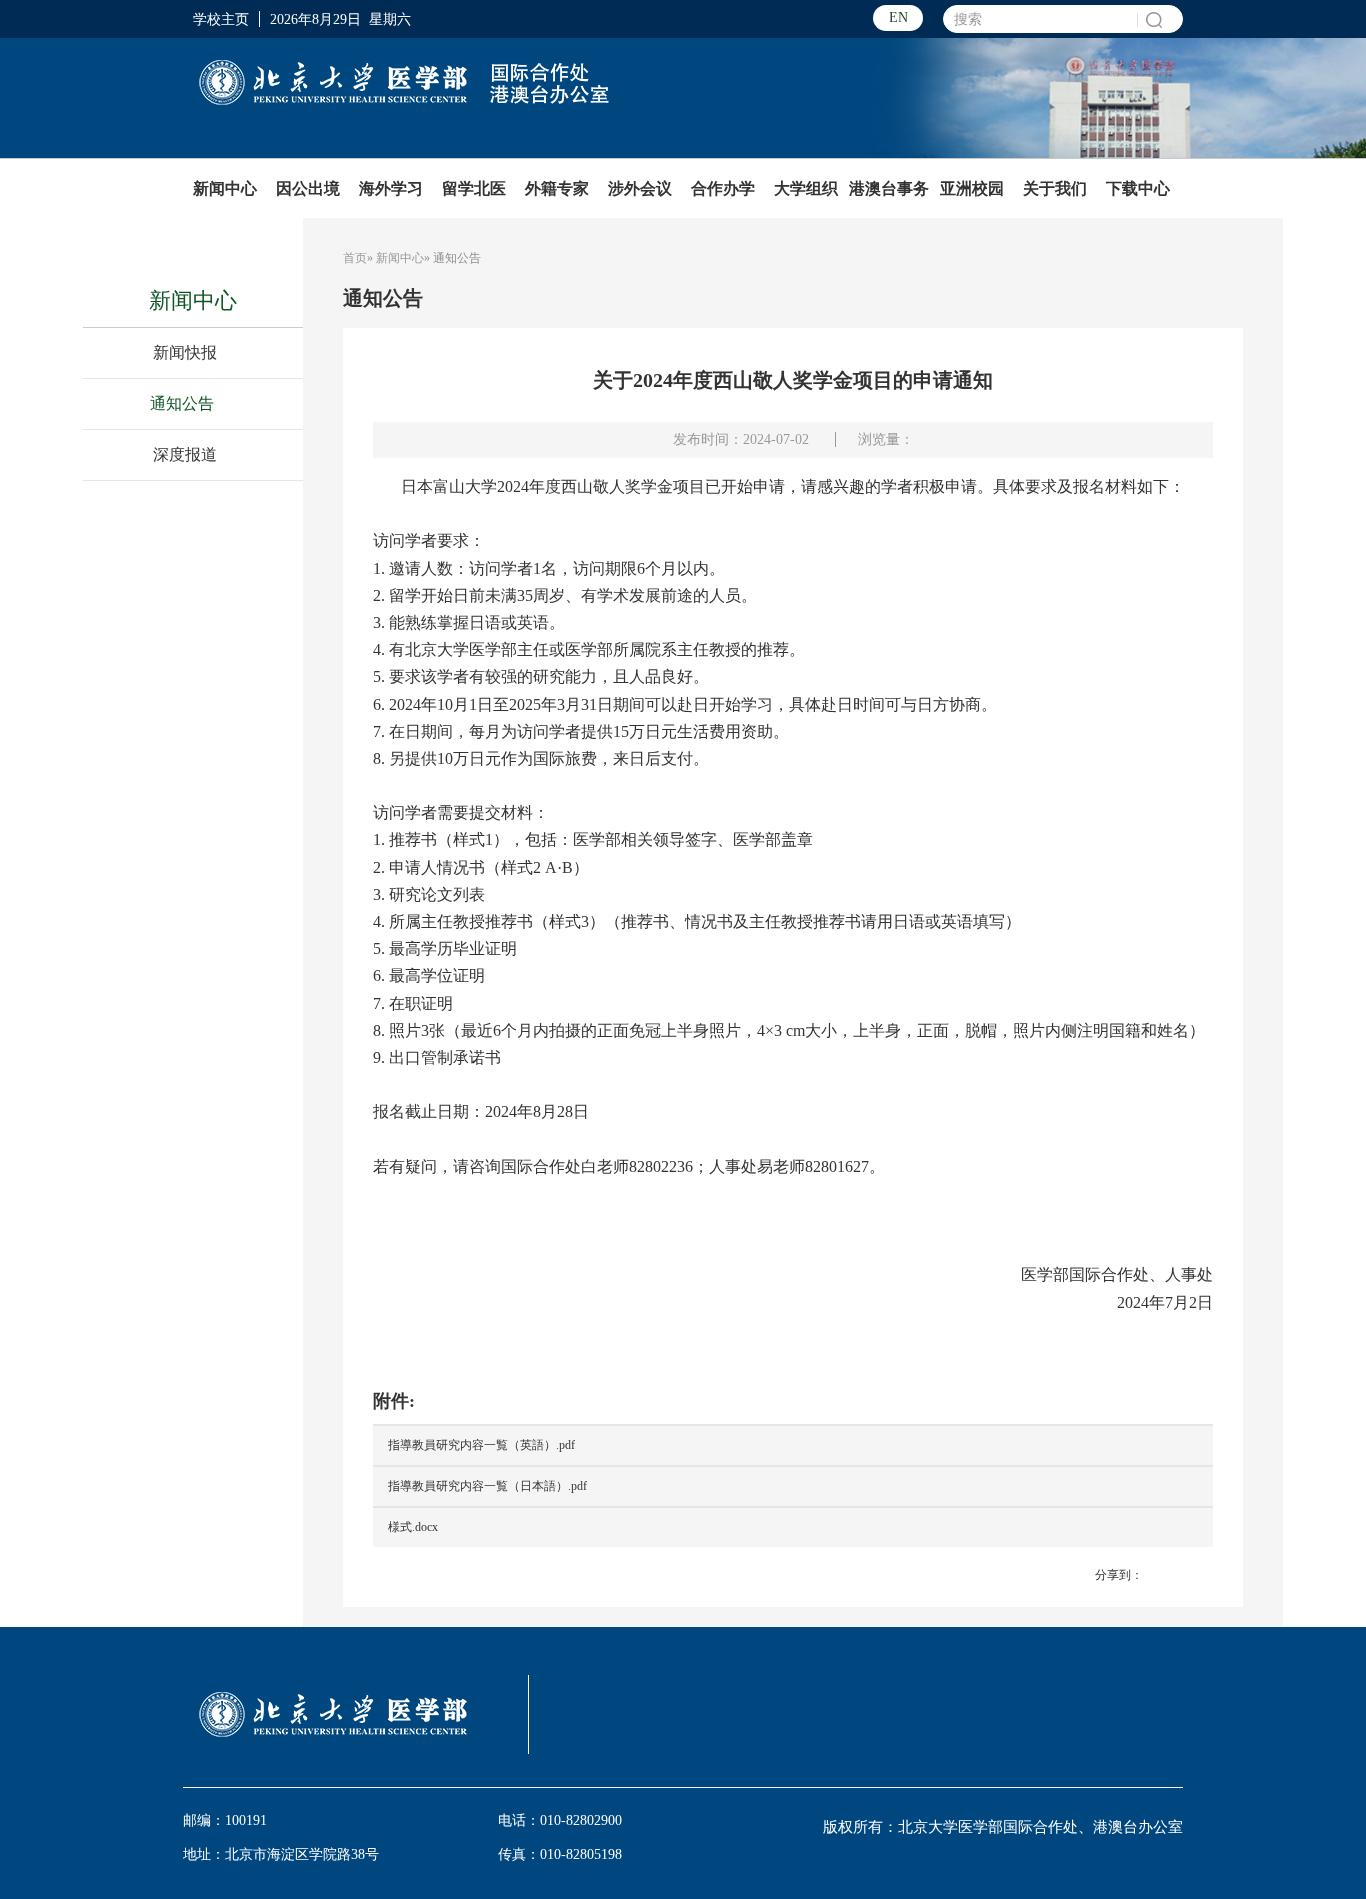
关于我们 (1055, 188)
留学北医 (474, 188)
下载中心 (1138, 188)
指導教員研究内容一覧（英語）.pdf (481, 1445)
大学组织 (806, 188)
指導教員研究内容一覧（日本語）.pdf (487, 1486)
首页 (355, 258)
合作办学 (723, 188)
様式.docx (413, 1527)
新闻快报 (185, 352)
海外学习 (391, 188)
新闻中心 (225, 188)
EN (898, 17)
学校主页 (221, 19)
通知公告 (182, 403)
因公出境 (308, 188)
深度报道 (185, 454)
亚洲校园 (972, 188)
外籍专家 (557, 188)
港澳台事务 (889, 188)
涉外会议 (640, 188)
